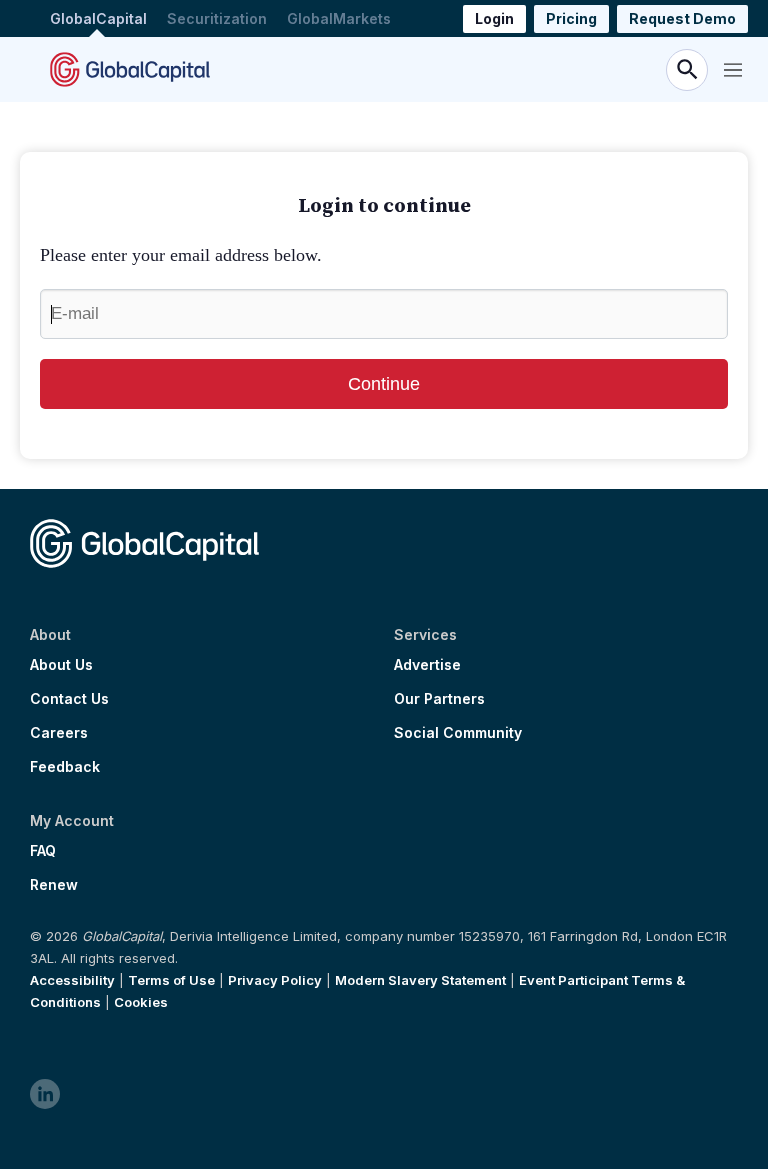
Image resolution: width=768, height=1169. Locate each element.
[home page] (130, 69)
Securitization (217, 18)
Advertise (427, 665)
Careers (59, 733)
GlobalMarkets (339, 18)
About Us (61, 665)
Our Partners (439, 699)
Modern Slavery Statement (420, 980)
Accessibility (72, 980)
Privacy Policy (275, 980)
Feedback (65, 767)
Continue (384, 384)
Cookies (141, 1002)
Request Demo (682, 18)
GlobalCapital (98, 18)
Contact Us (69, 699)
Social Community (458, 733)
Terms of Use (171, 980)
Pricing (571, 18)
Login (494, 18)
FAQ (43, 851)
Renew (54, 885)
